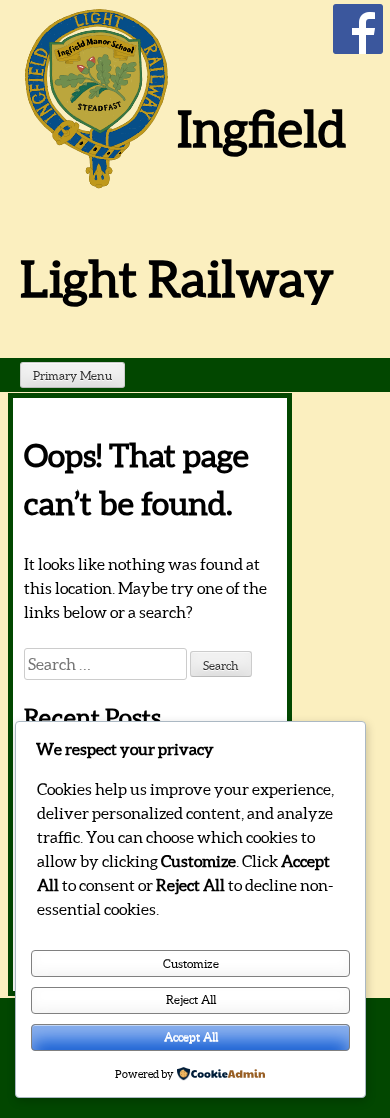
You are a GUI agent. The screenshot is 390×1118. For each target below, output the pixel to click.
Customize (191, 963)
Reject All (191, 999)
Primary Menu (72, 375)
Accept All (191, 1036)
